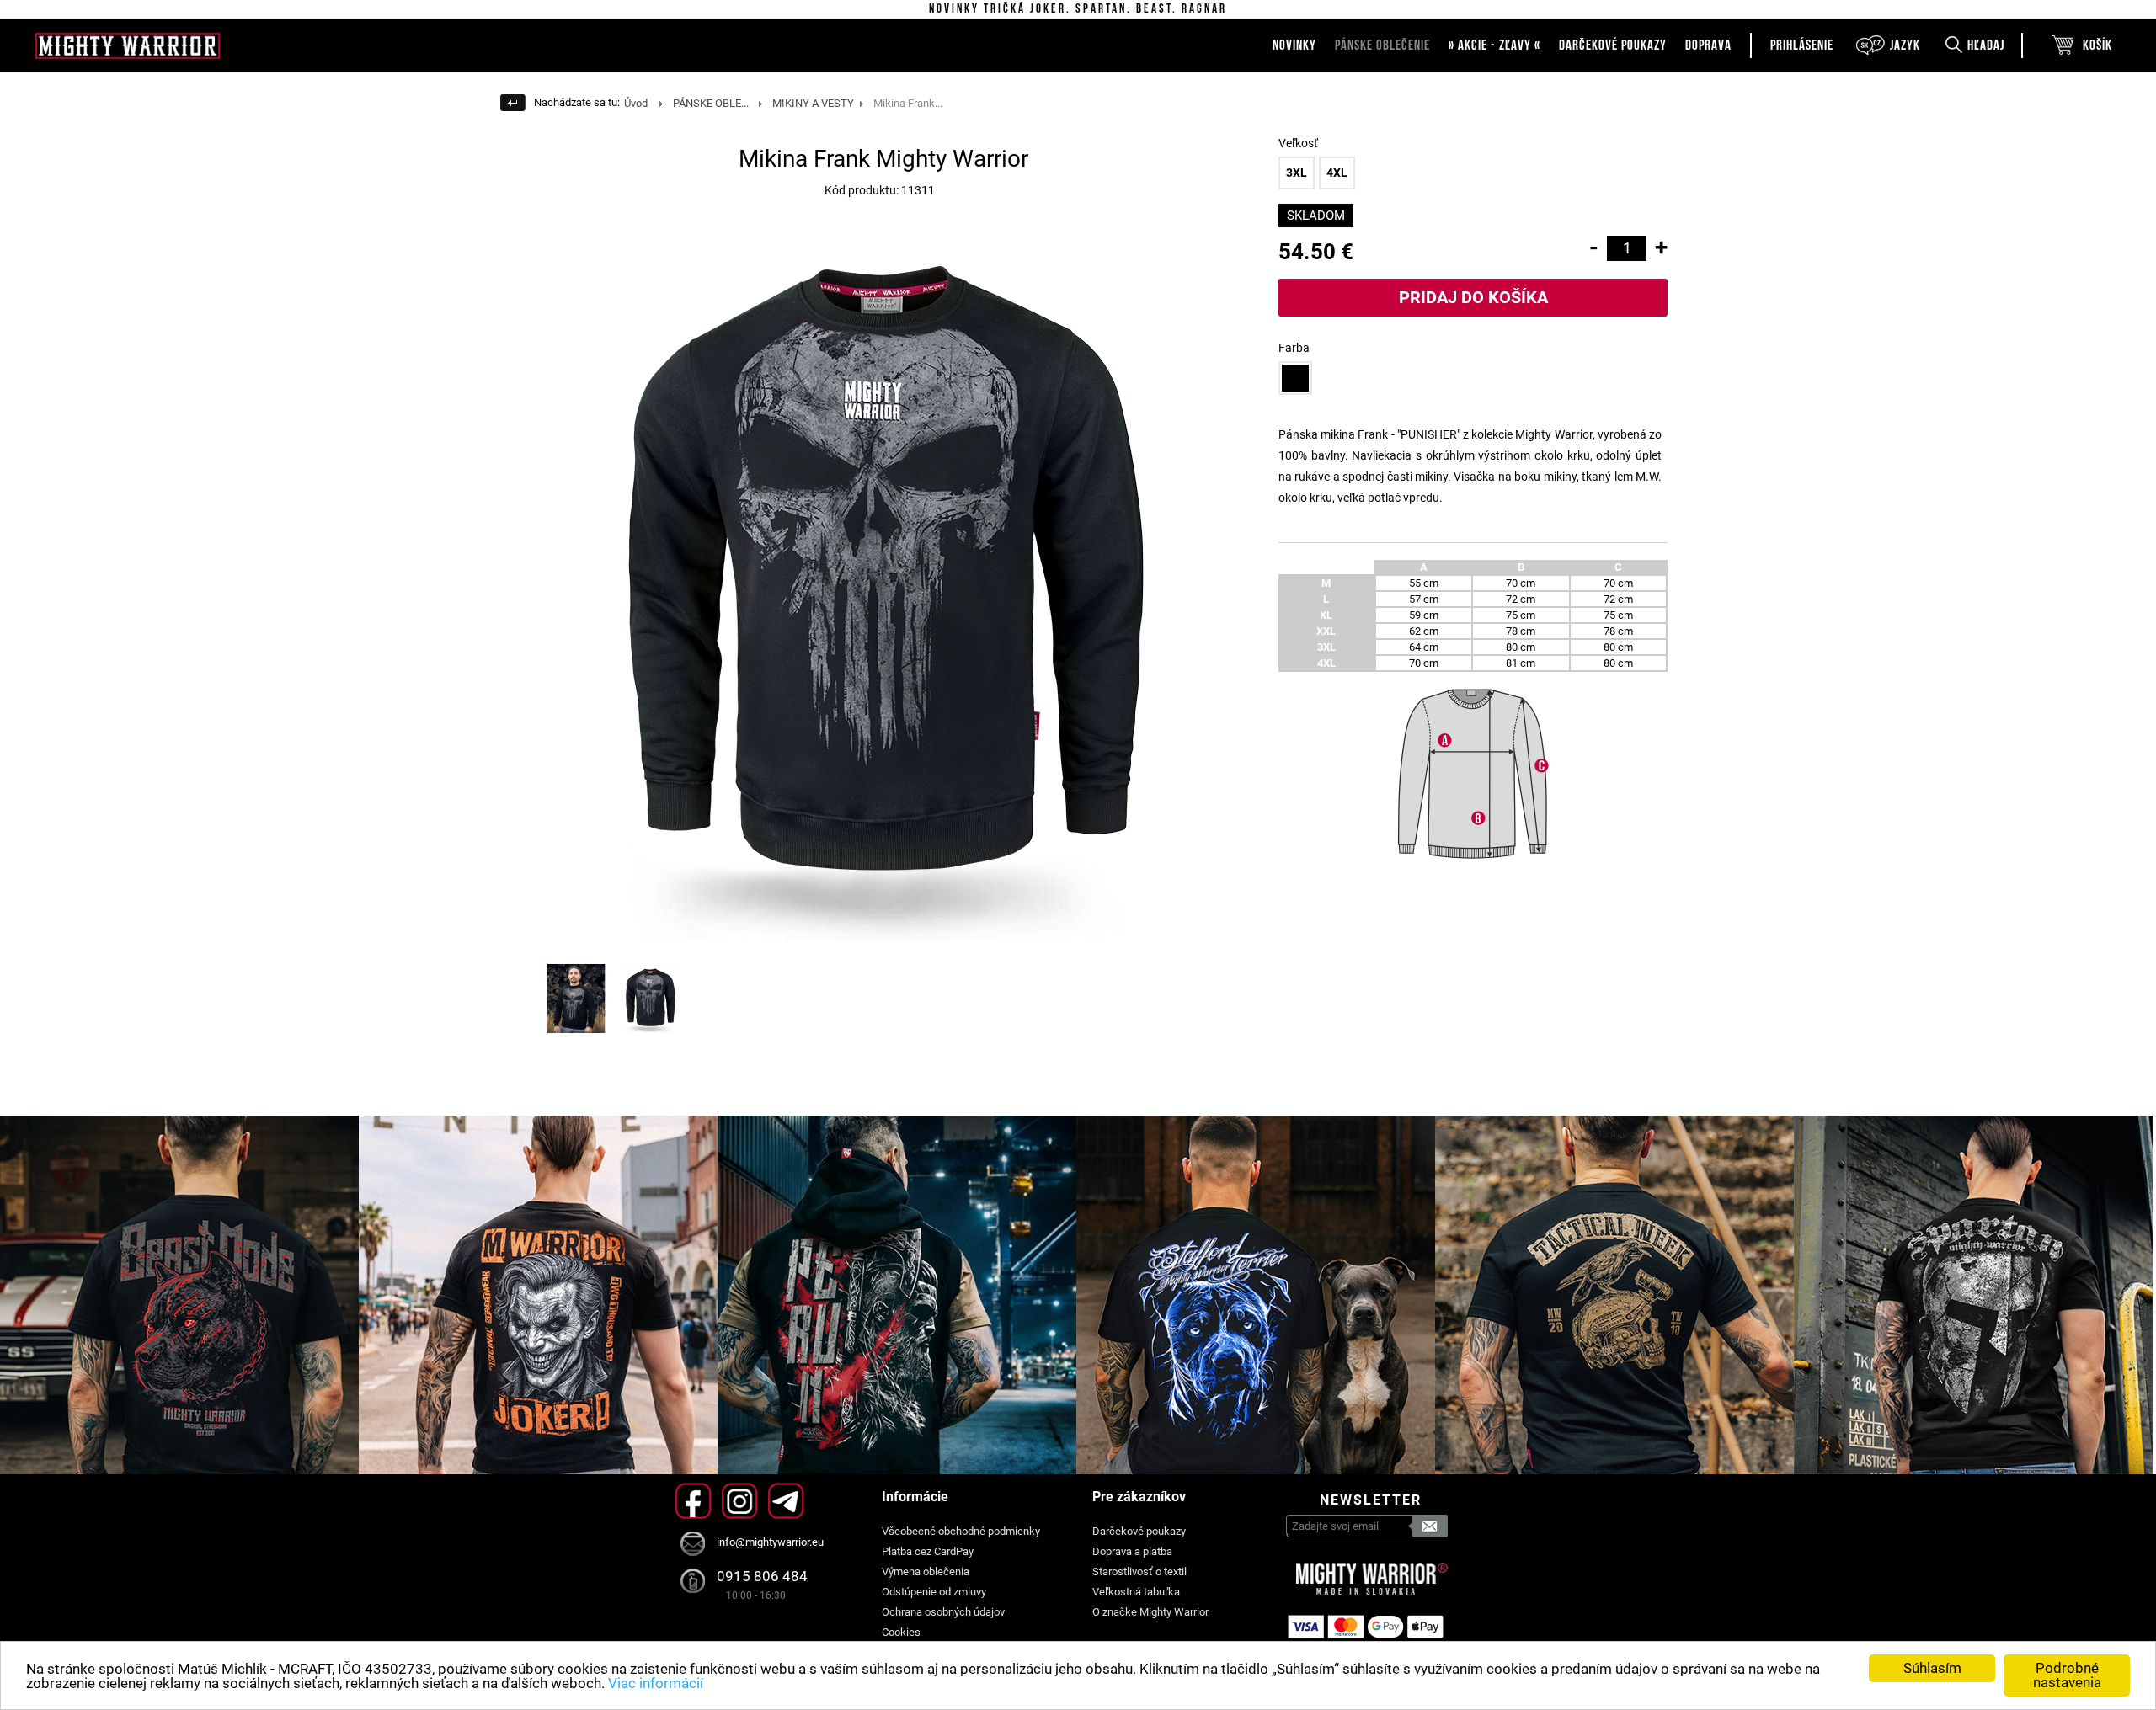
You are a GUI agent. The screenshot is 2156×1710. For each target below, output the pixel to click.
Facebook (694, 1501)
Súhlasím (1932, 1668)
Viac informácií (656, 1683)
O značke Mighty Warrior (1150, 1612)
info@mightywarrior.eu (770, 1542)
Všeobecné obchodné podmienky (961, 1531)
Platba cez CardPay (928, 1551)
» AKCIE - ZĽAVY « (1494, 45)
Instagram (740, 1501)
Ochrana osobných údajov (943, 1612)
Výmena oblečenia (926, 1571)
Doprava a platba (1132, 1551)
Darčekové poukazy (1139, 1531)
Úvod (636, 103)
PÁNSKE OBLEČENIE (1382, 45)
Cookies (901, 1632)
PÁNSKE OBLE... (711, 103)
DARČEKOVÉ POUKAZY (1613, 45)
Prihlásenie (1802, 45)
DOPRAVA (1708, 45)
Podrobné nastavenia (2067, 1675)
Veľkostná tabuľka (1136, 1592)
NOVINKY (1294, 45)
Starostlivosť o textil (1139, 1571)
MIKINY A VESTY (813, 103)
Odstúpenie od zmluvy (934, 1592)
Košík (2097, 45)
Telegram (786, 1501)
